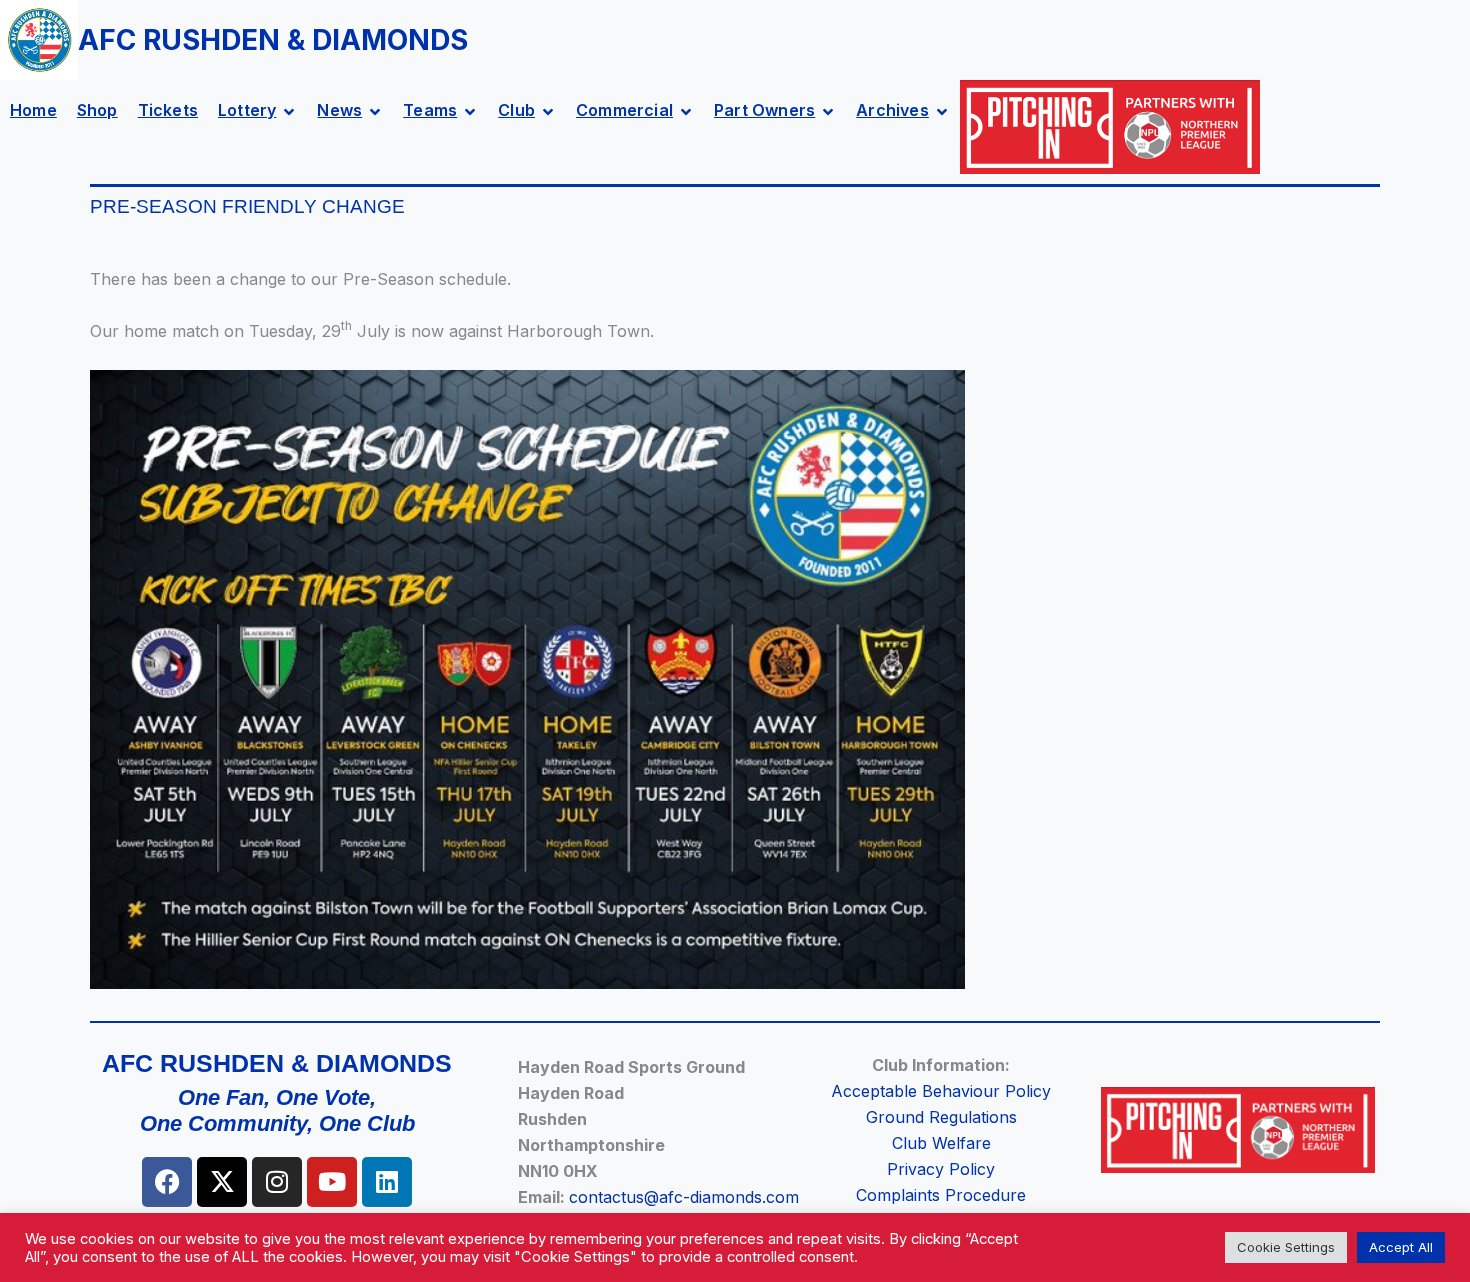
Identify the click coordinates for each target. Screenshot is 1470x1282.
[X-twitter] (222, 1182)
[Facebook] (167, 1182)
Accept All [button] (1401, 1247)
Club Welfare (941, 1143)
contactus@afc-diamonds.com (684, 1197)
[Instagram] (277, 1182)
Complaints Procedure (941, 1195)
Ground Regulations (941, 1117)
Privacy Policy (941, 1169)
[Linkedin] (387, 1182)
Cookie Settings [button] (1286, 1247)
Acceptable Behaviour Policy (941, 1091)
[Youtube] (332, 1182)
